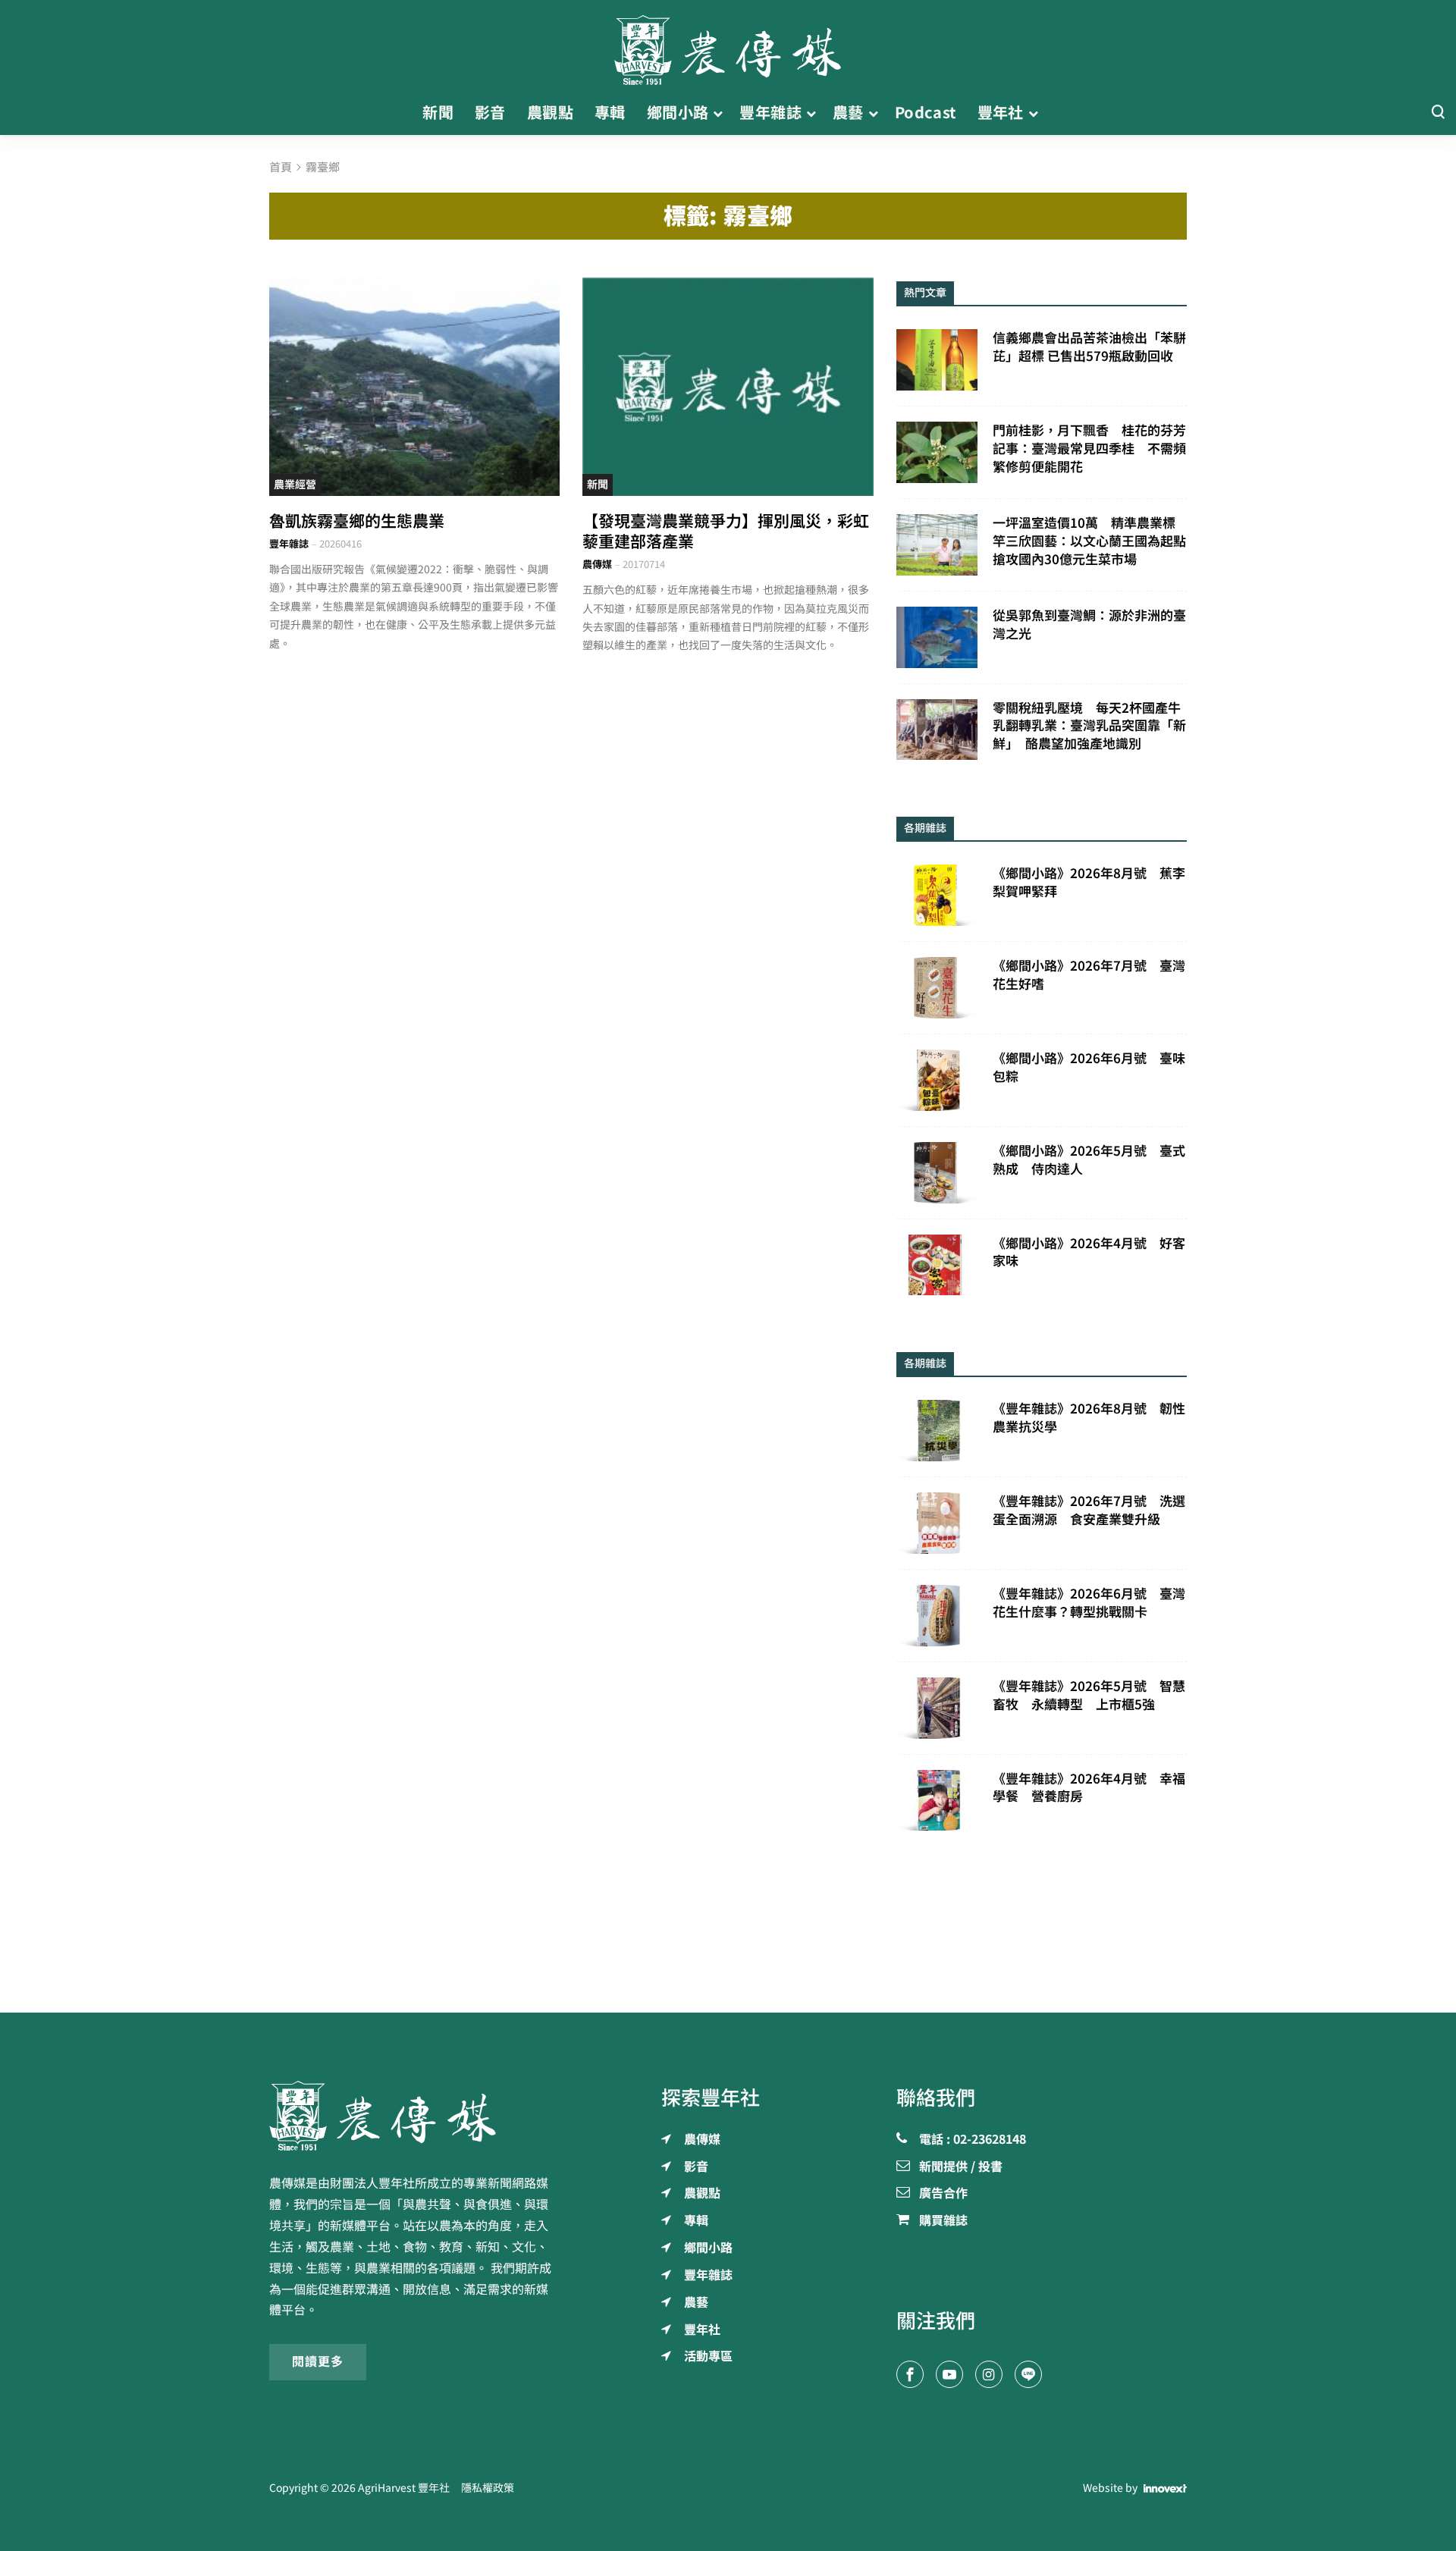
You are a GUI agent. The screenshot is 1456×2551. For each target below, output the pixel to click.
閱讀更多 (318, 2361)
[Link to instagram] (989, 2374)
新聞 (598, 485)
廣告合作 (943, 2194)
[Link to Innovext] (1165, 2489)
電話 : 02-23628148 (973, 2140)
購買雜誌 (943, 2221)
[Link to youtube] (949, 2374)
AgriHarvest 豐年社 (404, 2488)
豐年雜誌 (289, 544)
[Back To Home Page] (414, 2116)
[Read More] (414, 386)
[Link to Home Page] (728, 45)
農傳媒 (597, 565)
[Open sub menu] (718, 113)
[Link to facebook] (910, 2374)
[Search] (1438, 113)
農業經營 (295, 485)
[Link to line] (1028, 2374)
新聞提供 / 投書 (961, 2167)
